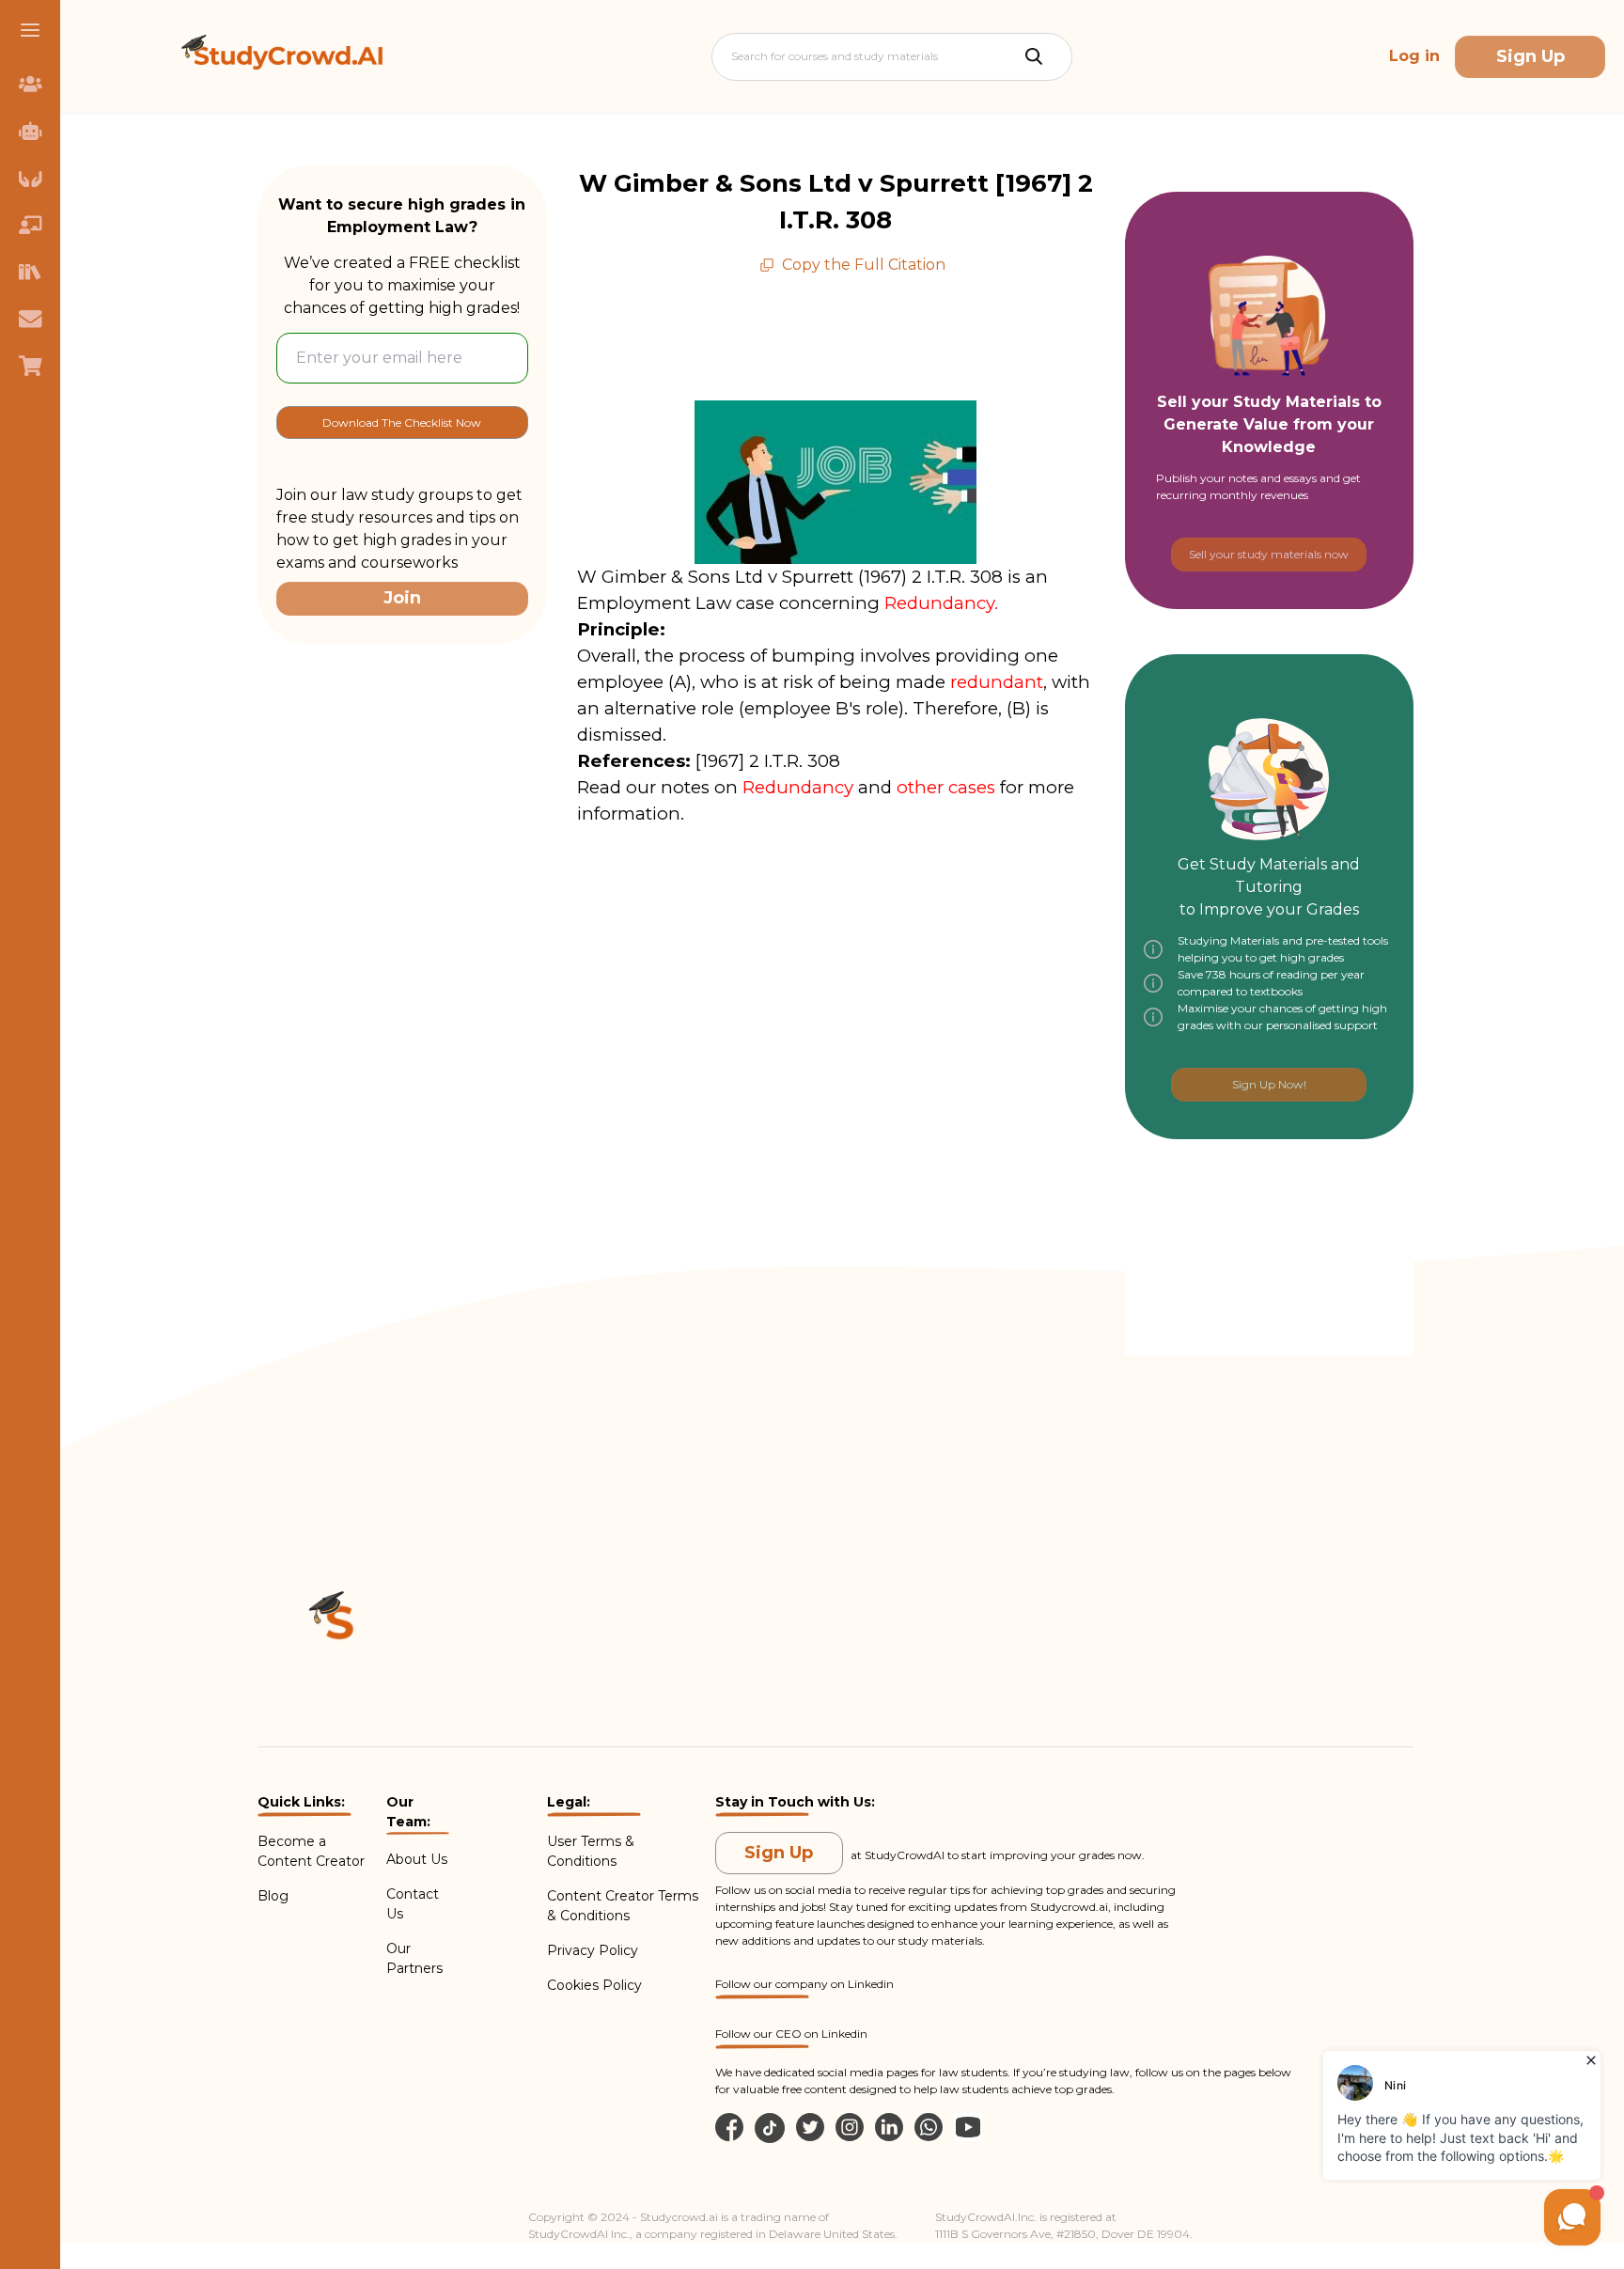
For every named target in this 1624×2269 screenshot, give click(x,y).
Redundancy (798, 787)
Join (402, 598)
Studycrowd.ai (1069, 1907)
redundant (997, 682)
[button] (30, 30)
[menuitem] (30, 84)
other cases (946, 787)
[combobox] (733, 56)
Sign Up (1530, 56)
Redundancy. (944, 603)
